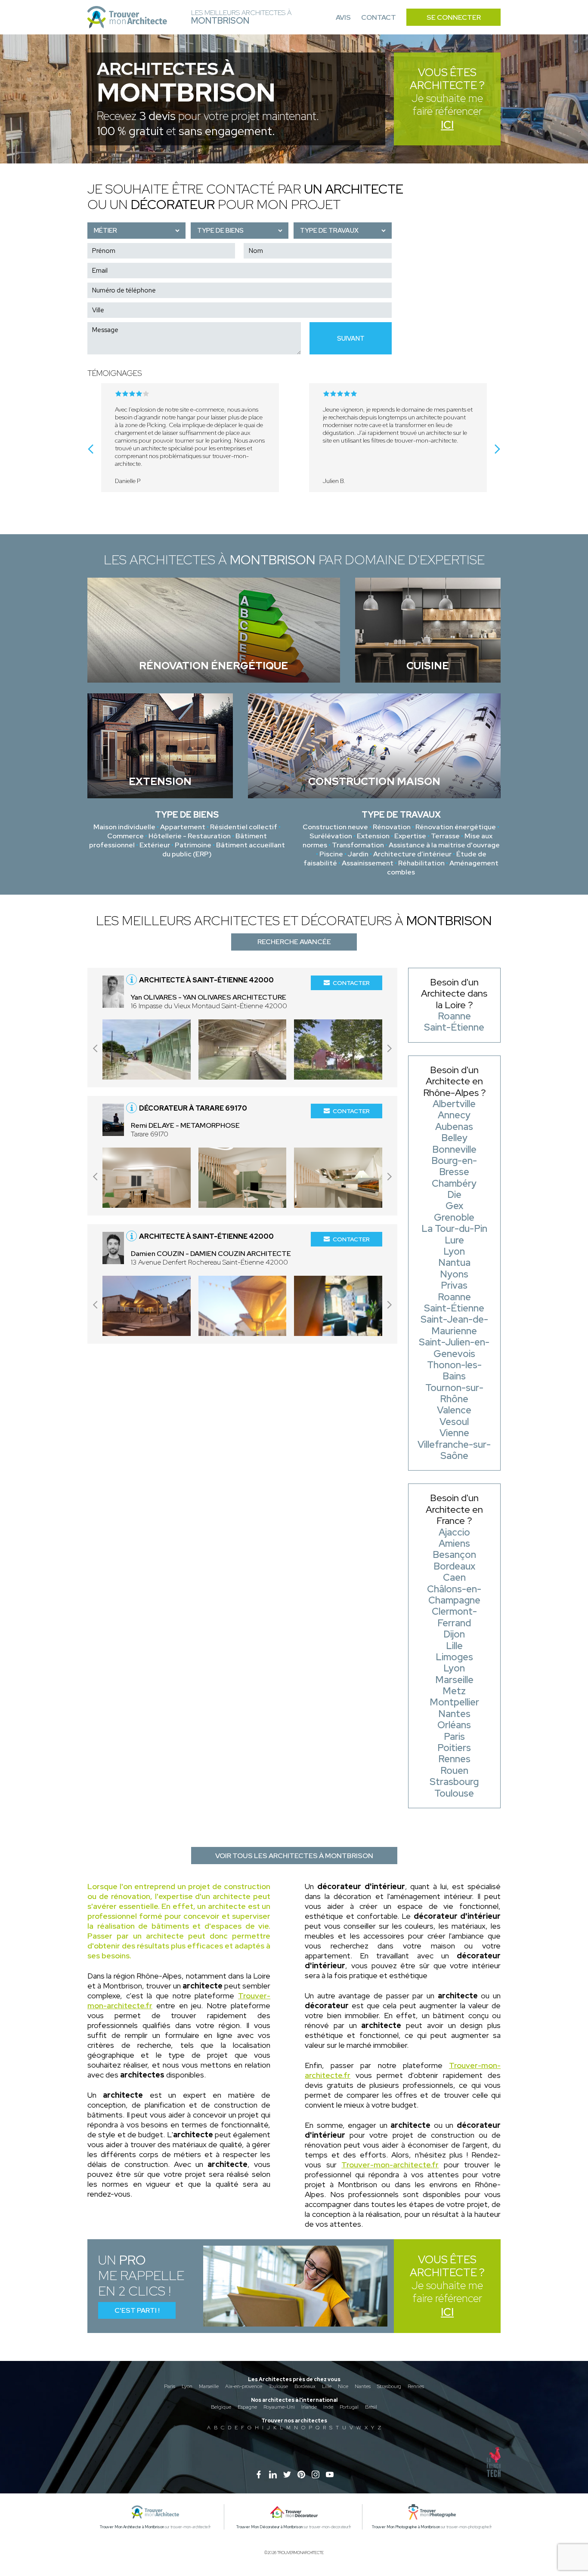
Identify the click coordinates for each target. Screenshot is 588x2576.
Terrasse (445, 836)
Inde (328, 2407)
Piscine (331, 854)
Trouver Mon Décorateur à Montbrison (269, 2527)
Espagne (247, 2407)
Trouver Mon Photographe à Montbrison (406, 2527)
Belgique (221, 2407)
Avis (343, 17)
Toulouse (278, 2386)
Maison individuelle (124, 827)
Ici (447, 125)
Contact (379, 17)
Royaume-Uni (279, 2407)
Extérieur (155, 845)
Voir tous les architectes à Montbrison (294, 1856)
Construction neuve (335, 827)
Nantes (363, 2386)
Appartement (183, 827)
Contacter (351, 983)
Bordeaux (305, 2386)
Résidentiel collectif (244, 827)
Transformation (358, 845)
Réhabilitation (421, 863)
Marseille (209, 2386)
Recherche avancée (294, 942)
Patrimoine (193, 845)
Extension (373, 836)
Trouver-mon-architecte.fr (390, 2165)
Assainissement (368, 863)
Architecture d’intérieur (412, 854)
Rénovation (392, 827)
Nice (343, 2386)
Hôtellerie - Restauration (190, 836)
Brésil (371, 2407)
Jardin (358, 854)
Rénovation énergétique (456, 827)
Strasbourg (389, 2386)
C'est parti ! (137, 2310)
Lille (327, 2386)
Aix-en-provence (244, 2386)
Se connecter (454, 17)
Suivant (351, 339)
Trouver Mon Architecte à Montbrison (132, 2527)
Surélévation (331, 836)
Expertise (410, 836)
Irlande (309, 2407)
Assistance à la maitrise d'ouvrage (444, 845)
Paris (170, 2386)
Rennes (416, 2386)
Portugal (349, 2407)
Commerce (125, 836)
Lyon (187, 2386)
